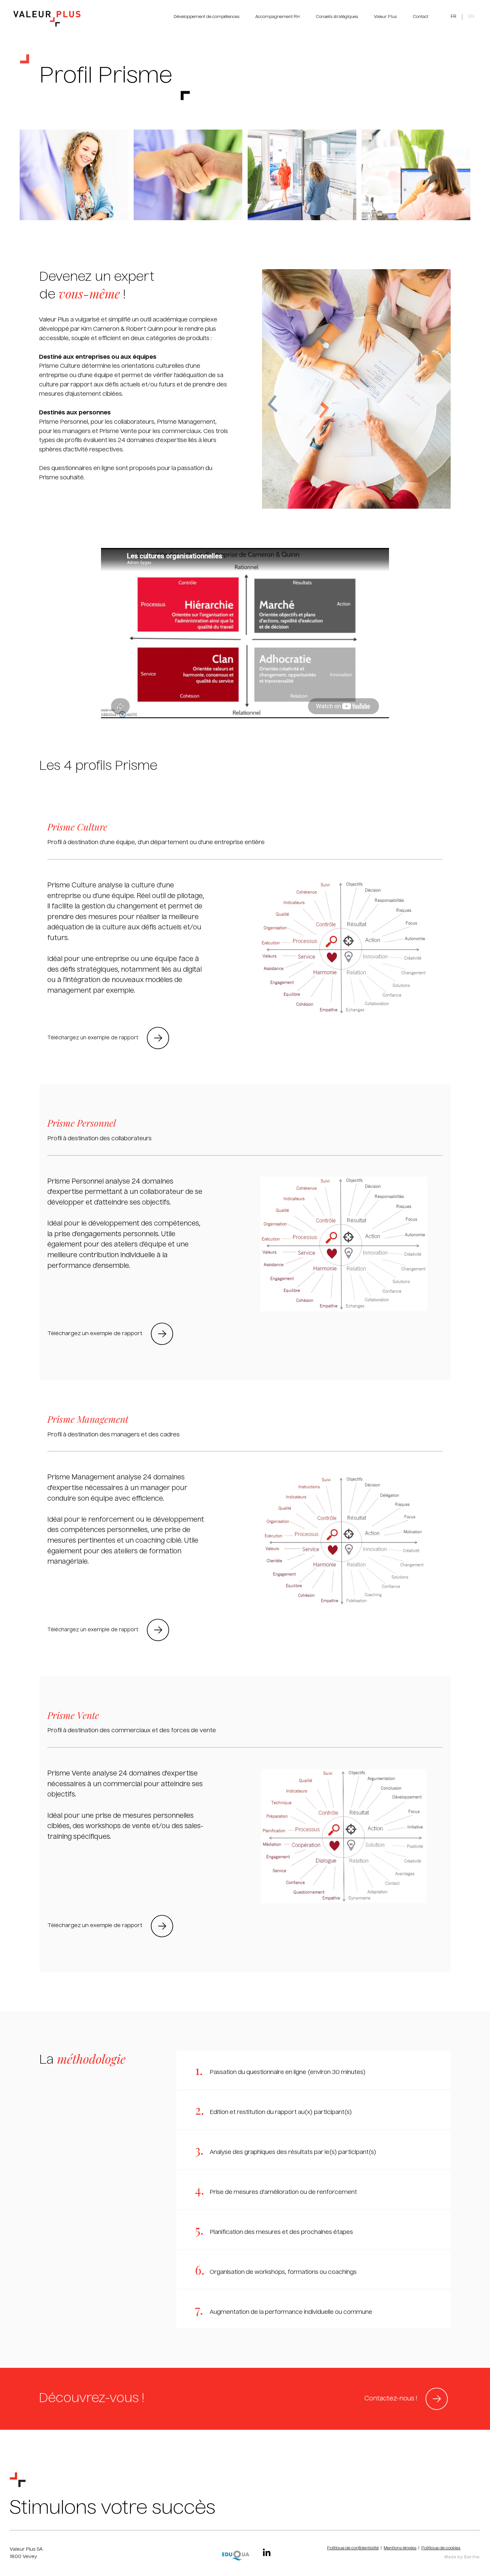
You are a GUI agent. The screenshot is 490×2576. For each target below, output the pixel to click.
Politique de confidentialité (353, 2548)
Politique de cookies (441, 2548)
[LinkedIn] (267, 2553)
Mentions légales (400, 2548)
